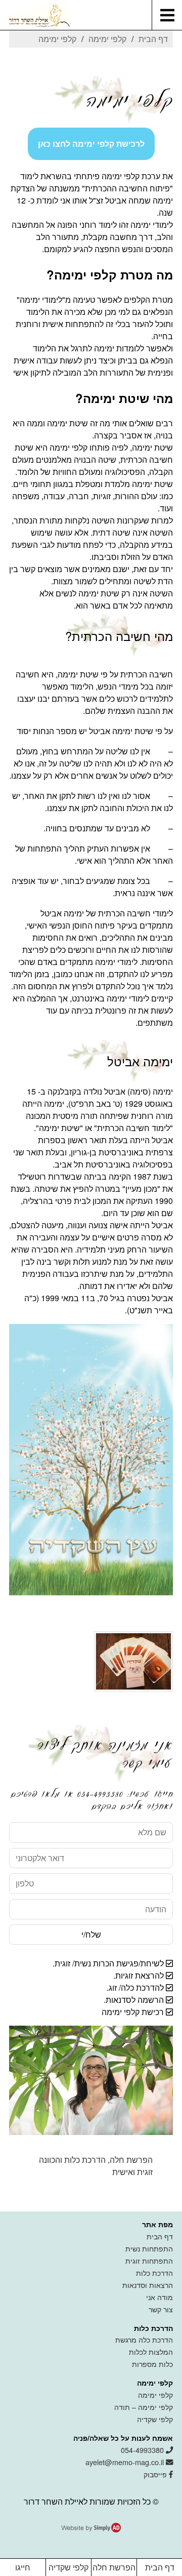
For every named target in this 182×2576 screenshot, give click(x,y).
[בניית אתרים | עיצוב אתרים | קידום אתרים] (91, 2529)
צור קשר (161, 2309)
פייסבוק (156, 2474)
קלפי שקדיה (155, 2419)
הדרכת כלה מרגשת (144, 2339)
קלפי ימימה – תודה (144, 2407)
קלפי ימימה (155, 2394)
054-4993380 (143, 2450)
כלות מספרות (152, 2364)
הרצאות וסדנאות (148, 2285)
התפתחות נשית (149, 2248)
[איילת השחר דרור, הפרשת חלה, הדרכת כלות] (36, 15)
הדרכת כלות (154, 2272)
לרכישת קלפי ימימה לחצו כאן (91, 144)
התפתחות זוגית (149, 2260)
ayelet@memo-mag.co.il (126, 2462)
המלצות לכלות (151, 2351)
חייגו (23, 2567)
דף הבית (160, 2236)
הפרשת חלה (114, 2567)
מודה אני (160, 2297)
